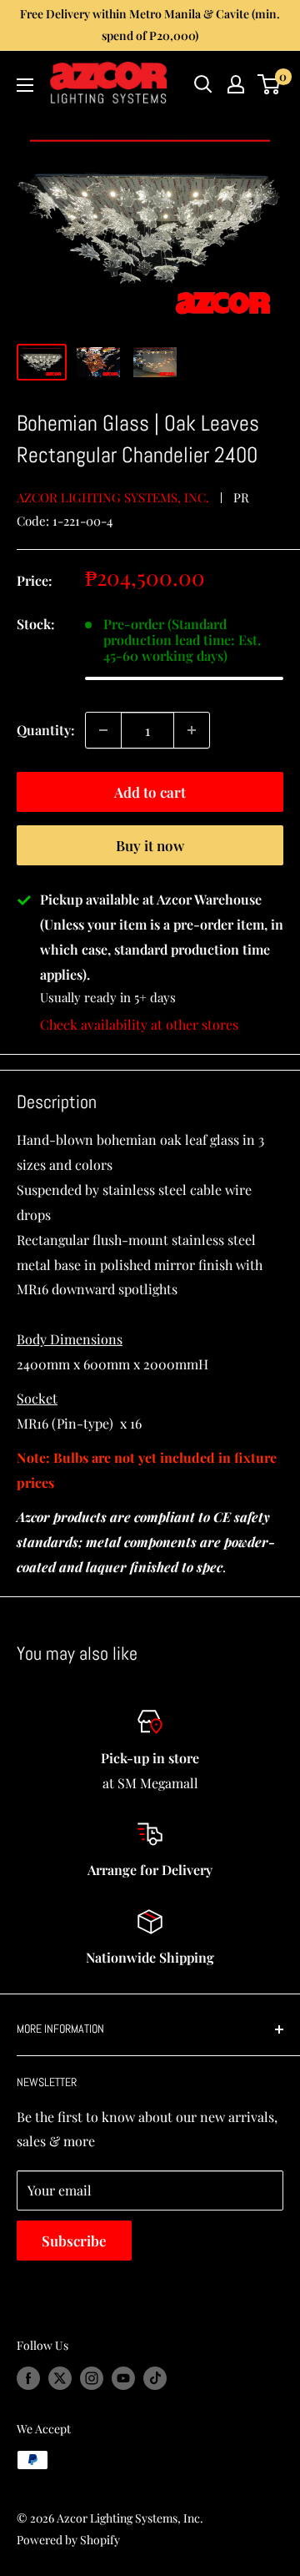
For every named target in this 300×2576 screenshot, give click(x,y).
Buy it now (150, 845)
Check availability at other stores (139, 1024)
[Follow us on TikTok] (155, 2378)
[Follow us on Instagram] (92, 2378)
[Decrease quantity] (103, 730)
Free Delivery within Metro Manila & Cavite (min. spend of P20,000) (150, 25)
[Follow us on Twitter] (60, 2378)
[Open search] (203, 84)
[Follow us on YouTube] (123, 2378)
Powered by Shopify (68, 2540)
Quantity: (46, 730)
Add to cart (150, 792)
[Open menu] (25, 85)
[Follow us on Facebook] (28, 2378)
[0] (270, 84)
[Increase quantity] (192, 730)
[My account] (236, 84)
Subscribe (74, 2241)
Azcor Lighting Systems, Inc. (113, 497)
